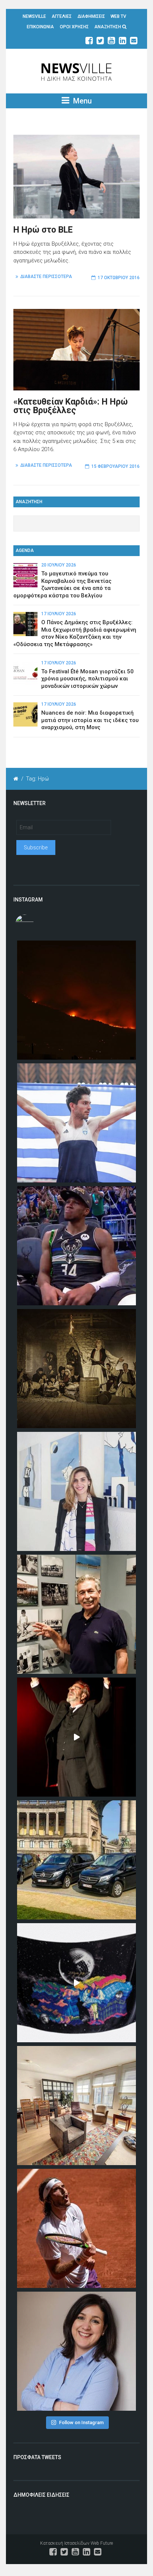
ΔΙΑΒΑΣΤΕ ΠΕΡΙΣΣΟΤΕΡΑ (46, 277)
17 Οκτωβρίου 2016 (119, 278)
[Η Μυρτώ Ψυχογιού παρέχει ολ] (76, 2351)
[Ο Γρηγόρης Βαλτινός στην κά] (76, 1737)
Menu (82, 101)
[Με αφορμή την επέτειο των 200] (76, 1369)
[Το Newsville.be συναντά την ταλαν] (76, 1491)
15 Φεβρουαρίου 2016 (115, 466)
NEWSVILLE (34, 16)
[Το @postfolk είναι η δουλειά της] (76, 1983)
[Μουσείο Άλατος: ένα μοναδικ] (76, 1614)
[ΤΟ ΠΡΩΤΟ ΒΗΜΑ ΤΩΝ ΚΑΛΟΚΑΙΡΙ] (76, 1860)
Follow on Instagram (81, 2422)
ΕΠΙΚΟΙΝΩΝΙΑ (40, 27)
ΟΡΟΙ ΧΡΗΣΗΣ (74, 27)
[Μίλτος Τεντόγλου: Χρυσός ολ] (76, 1123)
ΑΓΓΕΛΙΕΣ (62, 16)
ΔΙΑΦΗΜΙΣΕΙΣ (91, 16)
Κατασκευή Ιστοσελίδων (65, 2543)
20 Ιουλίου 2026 (59, 565)
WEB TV (118, 16)
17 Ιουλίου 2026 (59, 614)
